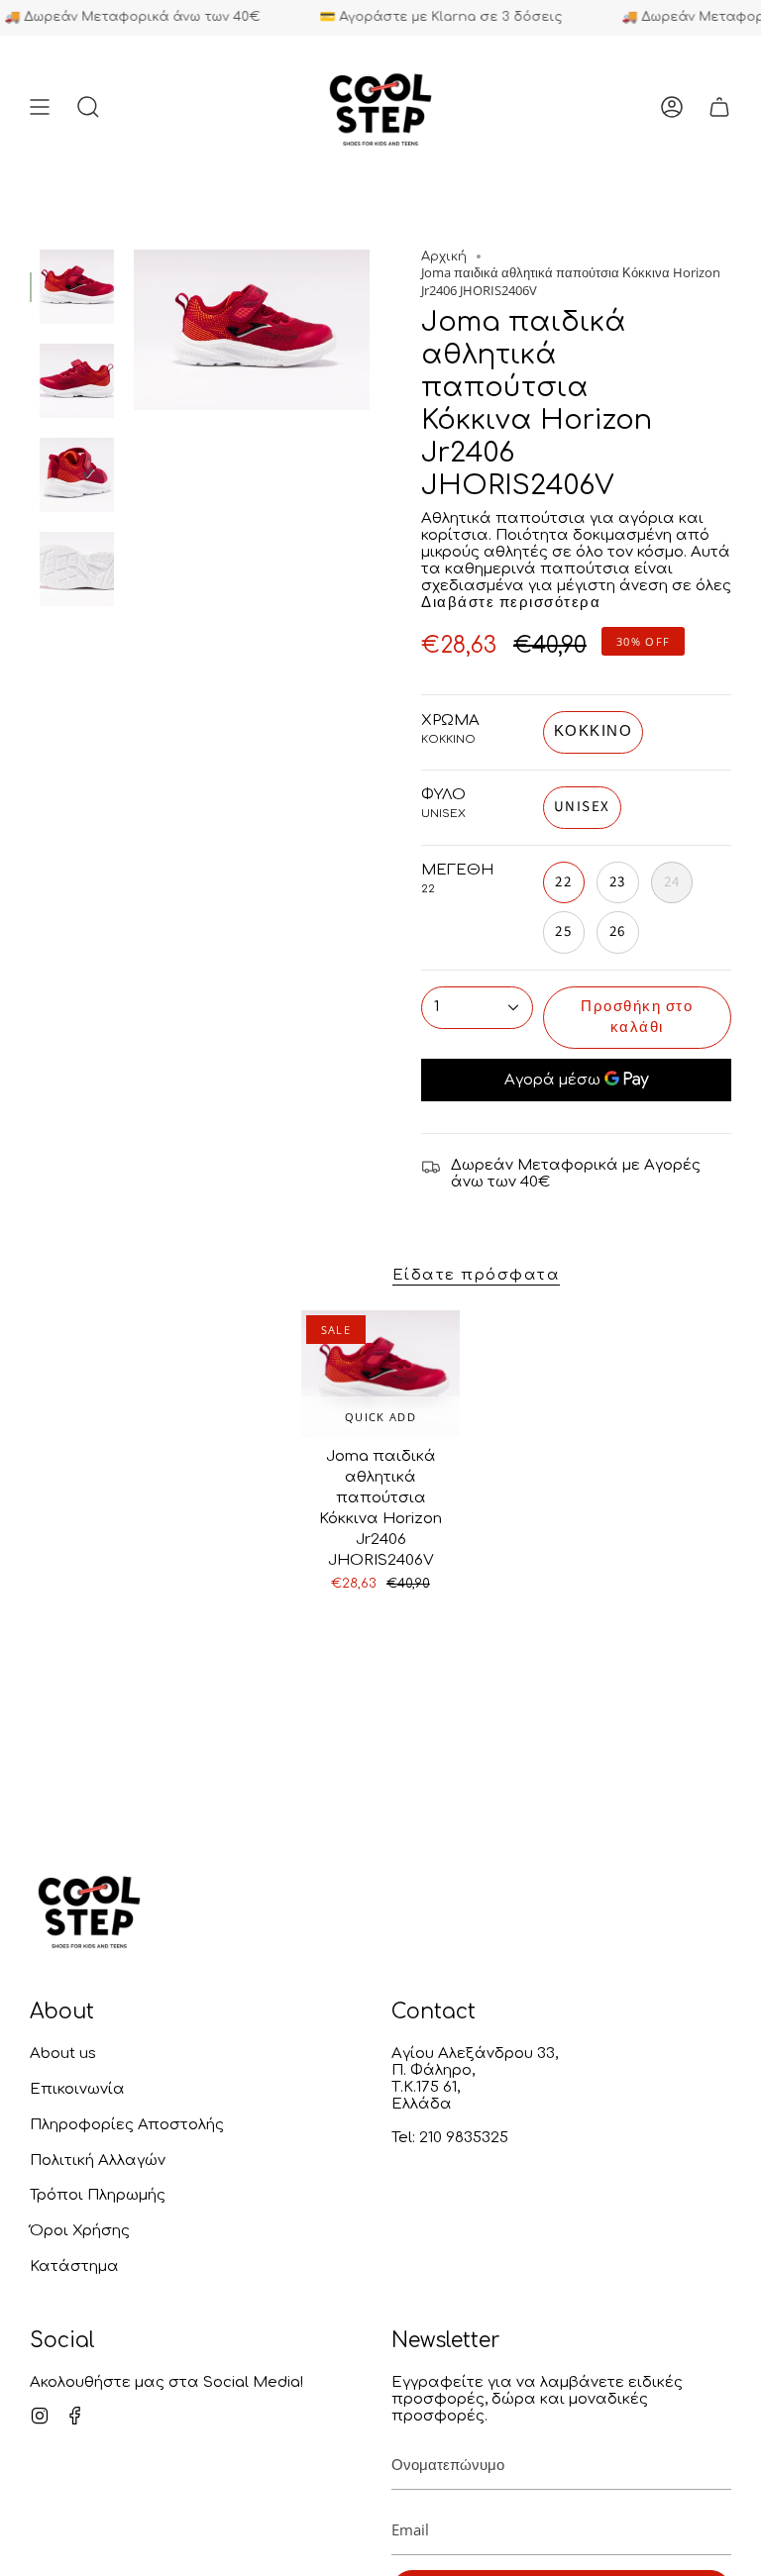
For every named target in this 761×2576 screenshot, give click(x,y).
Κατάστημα (74, 2267)
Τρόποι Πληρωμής (98, 2195)
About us (63, 2054)
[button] (88, 107)
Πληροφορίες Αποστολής (127, 2125)
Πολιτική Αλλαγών (98, 2161)
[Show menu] (40, 107)
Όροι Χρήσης (80, 2231)
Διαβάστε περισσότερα (511, 603)
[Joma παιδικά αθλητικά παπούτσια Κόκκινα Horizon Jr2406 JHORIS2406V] (381, 1374)
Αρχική (444, 257)
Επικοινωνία (77, 2089)
